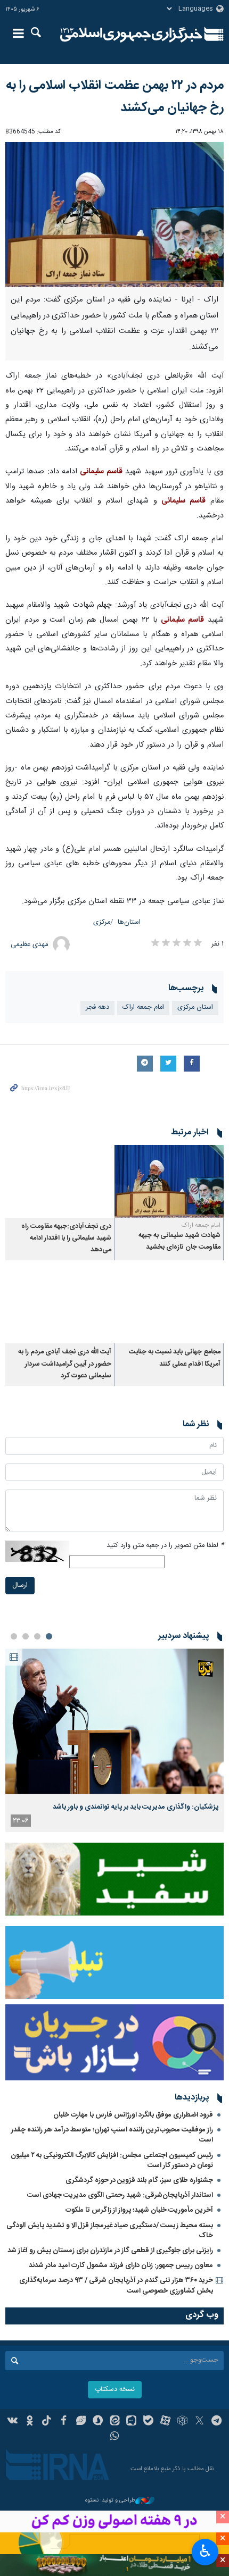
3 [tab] (26, 1636)
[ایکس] (199, 2422)
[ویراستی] (81, 2422)
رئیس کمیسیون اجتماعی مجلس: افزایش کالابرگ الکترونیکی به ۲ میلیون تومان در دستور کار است (112, 2160)
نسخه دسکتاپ (115, 2390)
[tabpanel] (114, 1740)
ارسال (20, 1586)
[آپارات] (165, 2422)
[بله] (148, 2422)
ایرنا (131, 35)
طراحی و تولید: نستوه (110, 2501)
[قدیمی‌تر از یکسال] (169, 1181)
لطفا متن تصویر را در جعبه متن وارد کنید (165, 1546)
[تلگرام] (216, 2422)
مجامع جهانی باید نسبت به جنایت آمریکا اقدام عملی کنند (175, 1358)
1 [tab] (49, 1636)
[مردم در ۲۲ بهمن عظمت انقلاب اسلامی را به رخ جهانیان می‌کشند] (114, 215)
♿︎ (205, 2551)
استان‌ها (129, 922)
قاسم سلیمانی (101, 472)
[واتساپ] (115, 2437)
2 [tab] (37, 1636)
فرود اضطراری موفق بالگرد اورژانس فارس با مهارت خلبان (133, 2115)
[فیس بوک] (64, 2422)
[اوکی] (30, 2422)
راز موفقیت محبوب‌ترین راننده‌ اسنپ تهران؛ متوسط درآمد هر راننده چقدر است (112, 2135)
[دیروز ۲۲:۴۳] (114, 1721)
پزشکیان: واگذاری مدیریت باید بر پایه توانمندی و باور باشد (136, 1807)
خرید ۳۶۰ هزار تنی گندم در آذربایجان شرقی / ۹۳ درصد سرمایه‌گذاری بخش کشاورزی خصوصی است (116, 2285)
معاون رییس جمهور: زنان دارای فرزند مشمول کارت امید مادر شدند (121, 2265)
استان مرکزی (195, 1007)
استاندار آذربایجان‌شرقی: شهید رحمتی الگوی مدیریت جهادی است (120, 2195)
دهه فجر (97, 1007)
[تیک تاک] (47, 2422)
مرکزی (102, 922)
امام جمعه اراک (143, 1007)
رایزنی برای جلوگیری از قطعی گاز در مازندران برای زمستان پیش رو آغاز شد (110, 2251)
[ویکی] (13, 2422)
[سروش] (98, 2422)
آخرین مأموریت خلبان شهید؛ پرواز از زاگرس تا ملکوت (139, 2210)
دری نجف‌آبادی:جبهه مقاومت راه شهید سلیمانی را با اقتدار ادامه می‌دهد (66, 1239)
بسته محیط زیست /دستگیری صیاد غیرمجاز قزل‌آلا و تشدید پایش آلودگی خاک (110, 2231)
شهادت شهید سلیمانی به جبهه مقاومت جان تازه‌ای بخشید (179, 1241)
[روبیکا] (182, 2422)
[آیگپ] (131, 2422)
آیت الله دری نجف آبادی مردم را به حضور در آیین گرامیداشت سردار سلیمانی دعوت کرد (65, 1364)
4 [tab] (14, 1636)
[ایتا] (115, 2422)
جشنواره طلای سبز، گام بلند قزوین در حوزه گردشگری (139, 2180)
